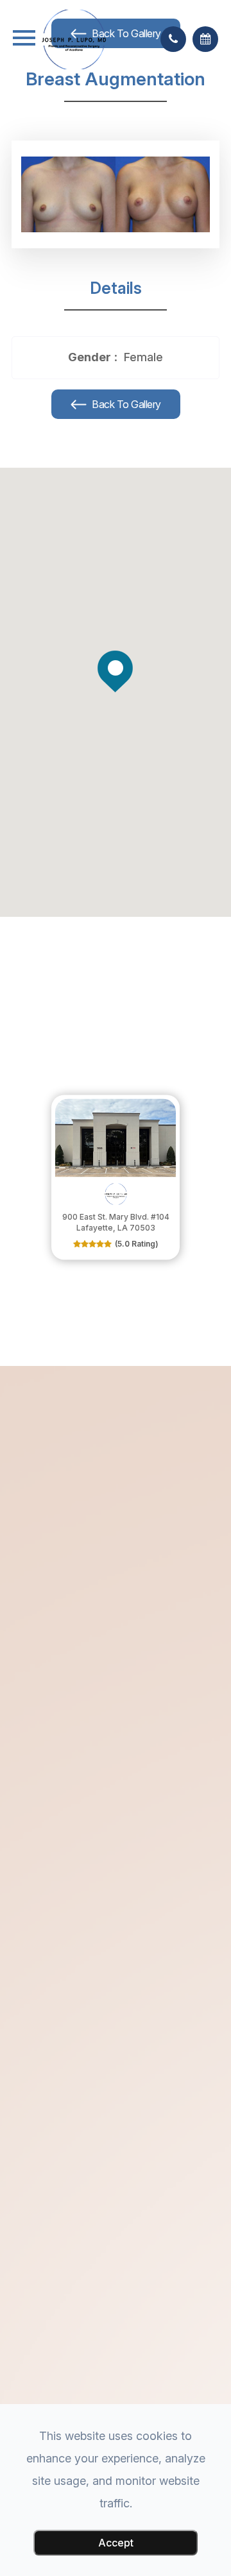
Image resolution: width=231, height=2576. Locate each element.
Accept (116, 2543)
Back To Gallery (125, 404)
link (60, 1101)
